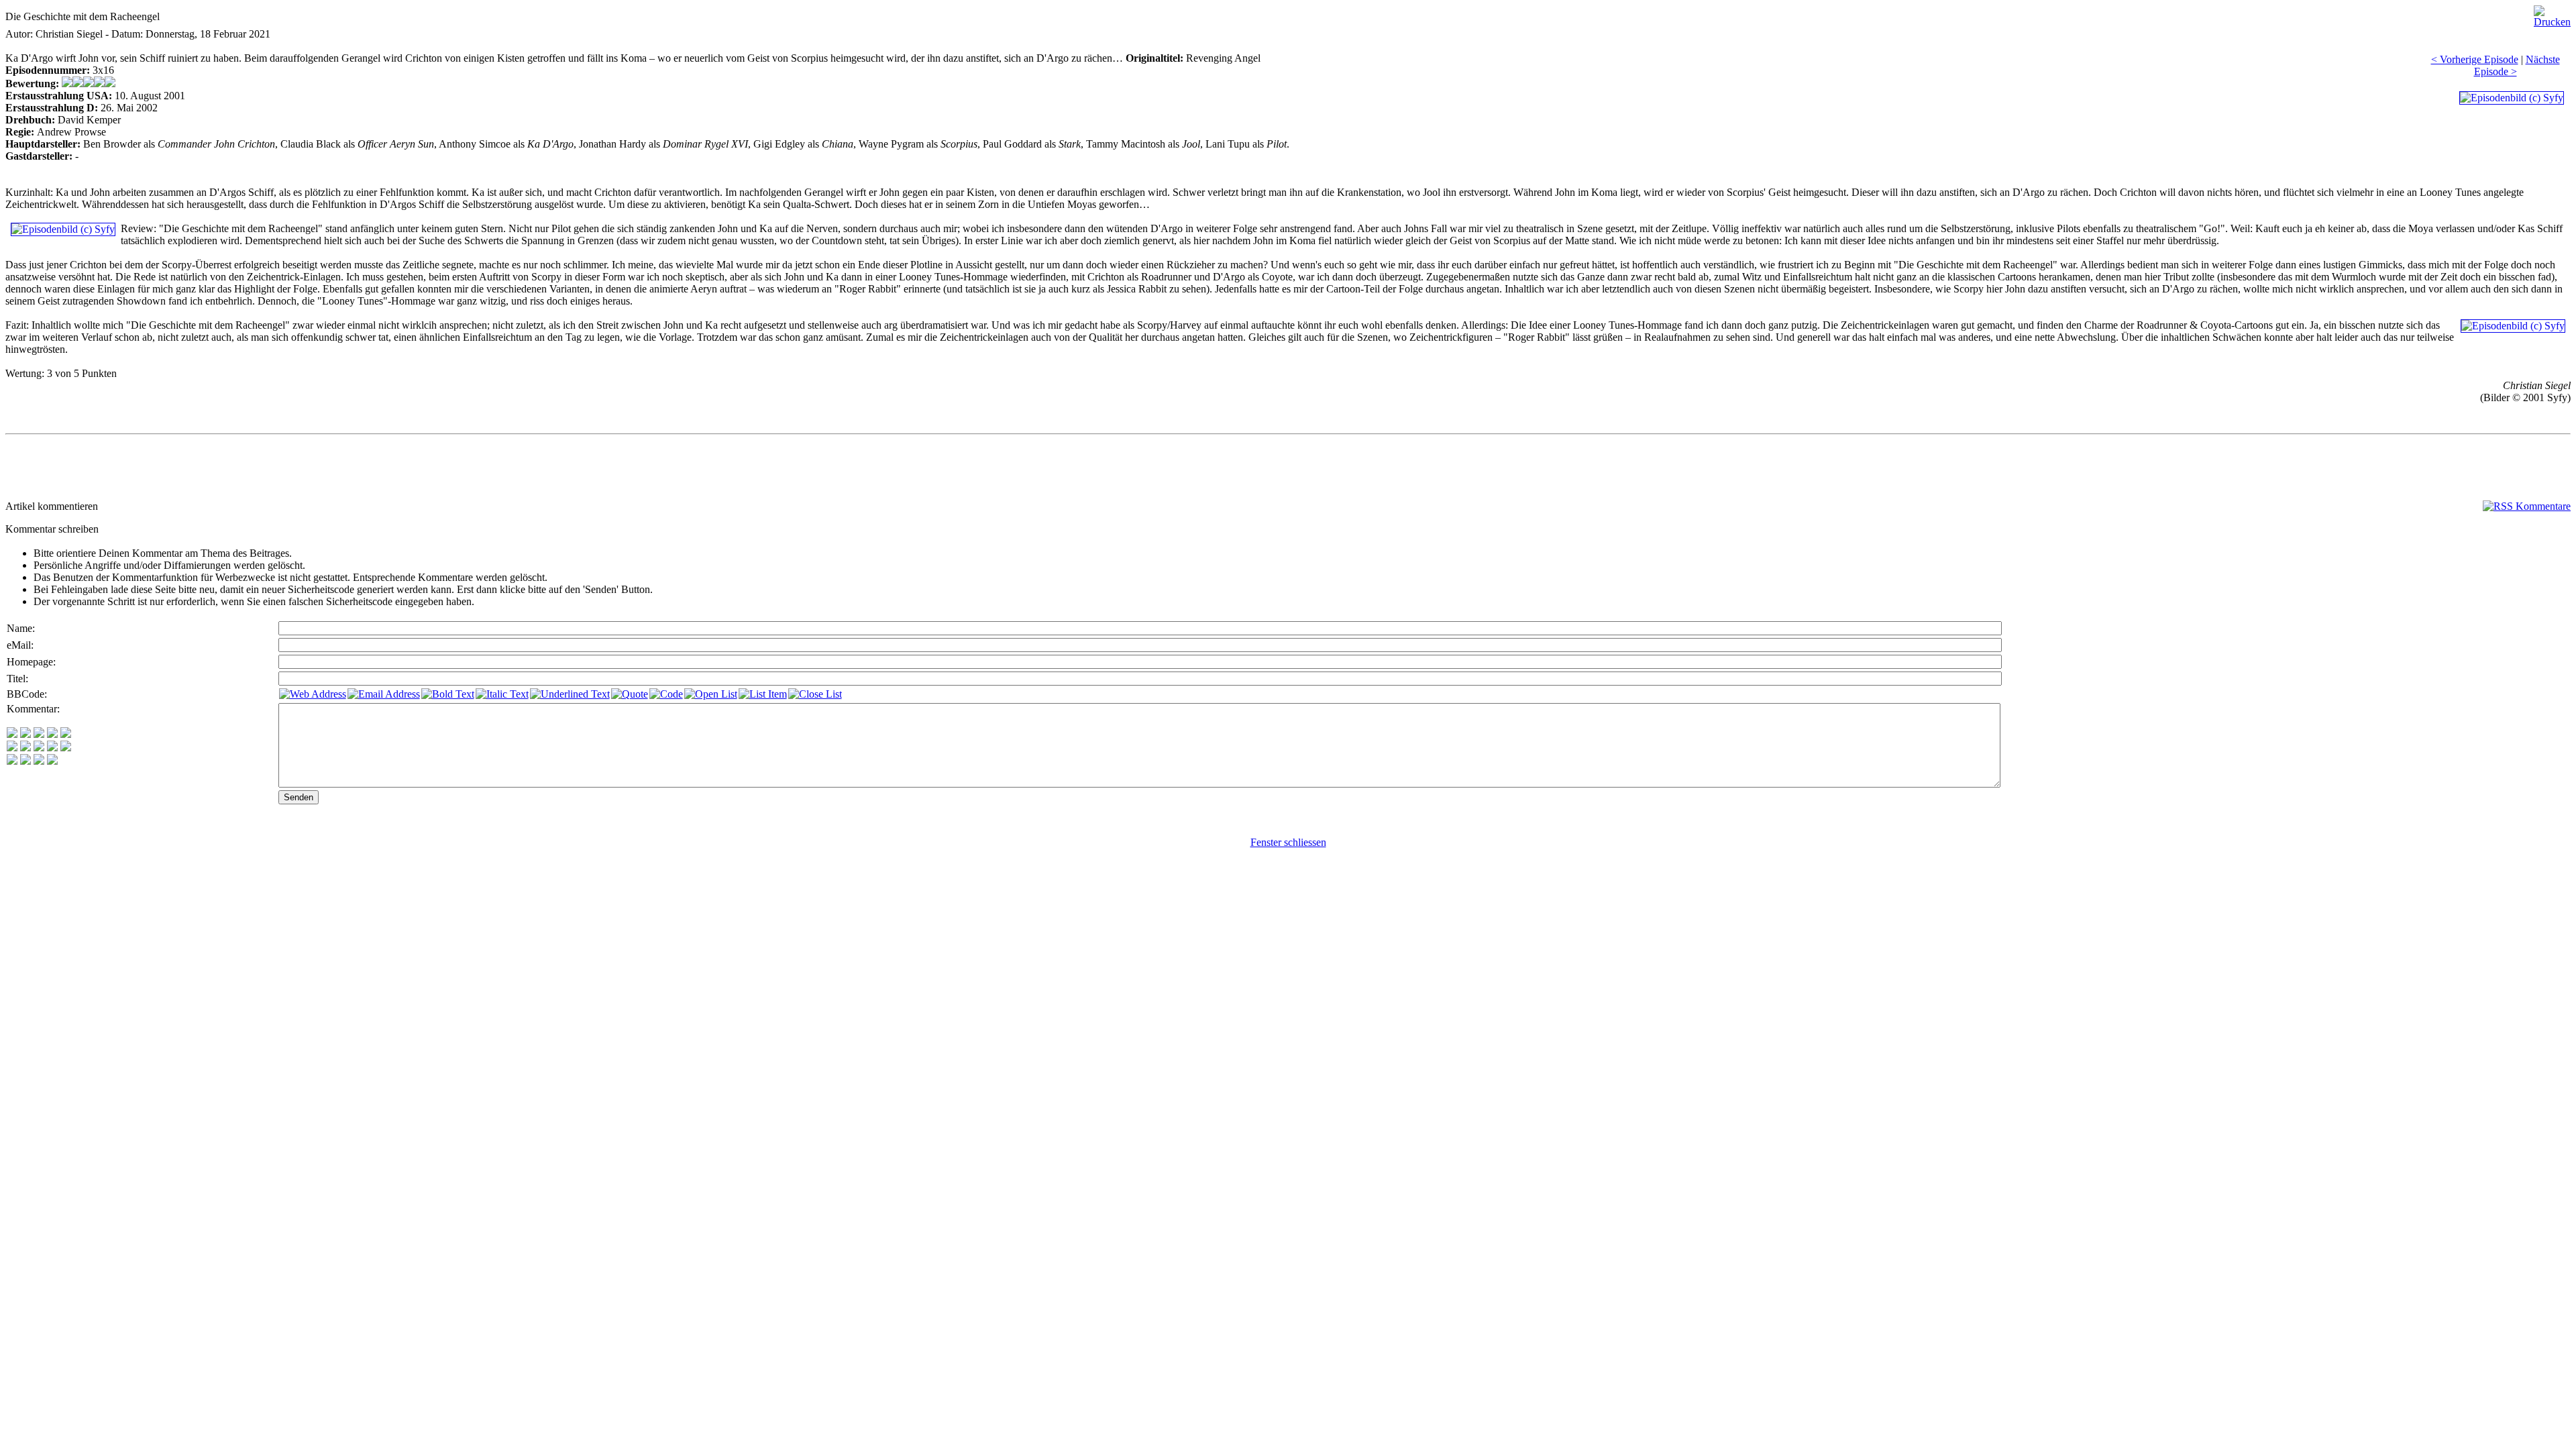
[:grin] (25, 734)
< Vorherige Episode (2475, 59)
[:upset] (39, 748)
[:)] (12, 734)
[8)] (52, 734)
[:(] (39, 761)
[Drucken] (2552, 13)
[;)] (39, 734)
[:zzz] (52, 748)
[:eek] (25, 748)
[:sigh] (66, 748)
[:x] (52, 761)
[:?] (12, 761)
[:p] (66, 734)
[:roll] (12, 748)
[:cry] (25, 761)
